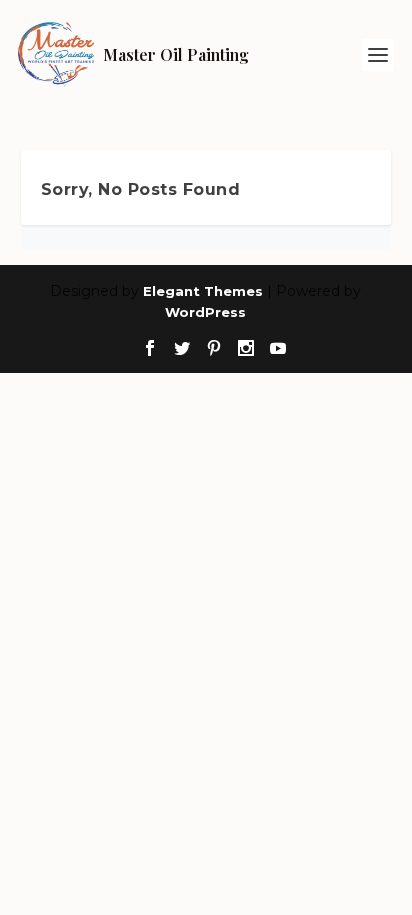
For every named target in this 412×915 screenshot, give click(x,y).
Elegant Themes (203, 291)
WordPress (205, 312)
